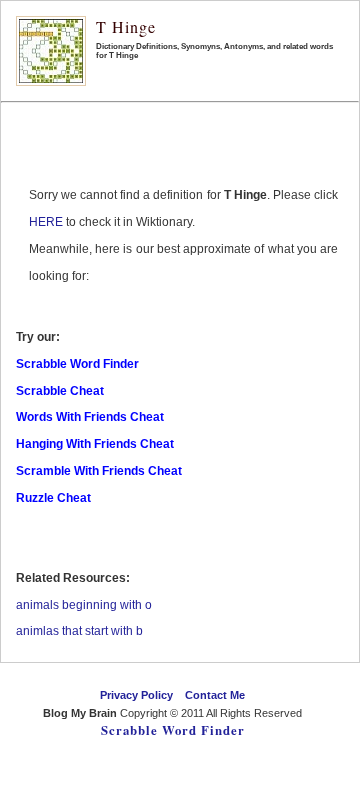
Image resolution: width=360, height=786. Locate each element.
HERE (46, 222)
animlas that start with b (79, 631)
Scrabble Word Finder (173, 730)
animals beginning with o (84, 605)
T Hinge (126, 26)
